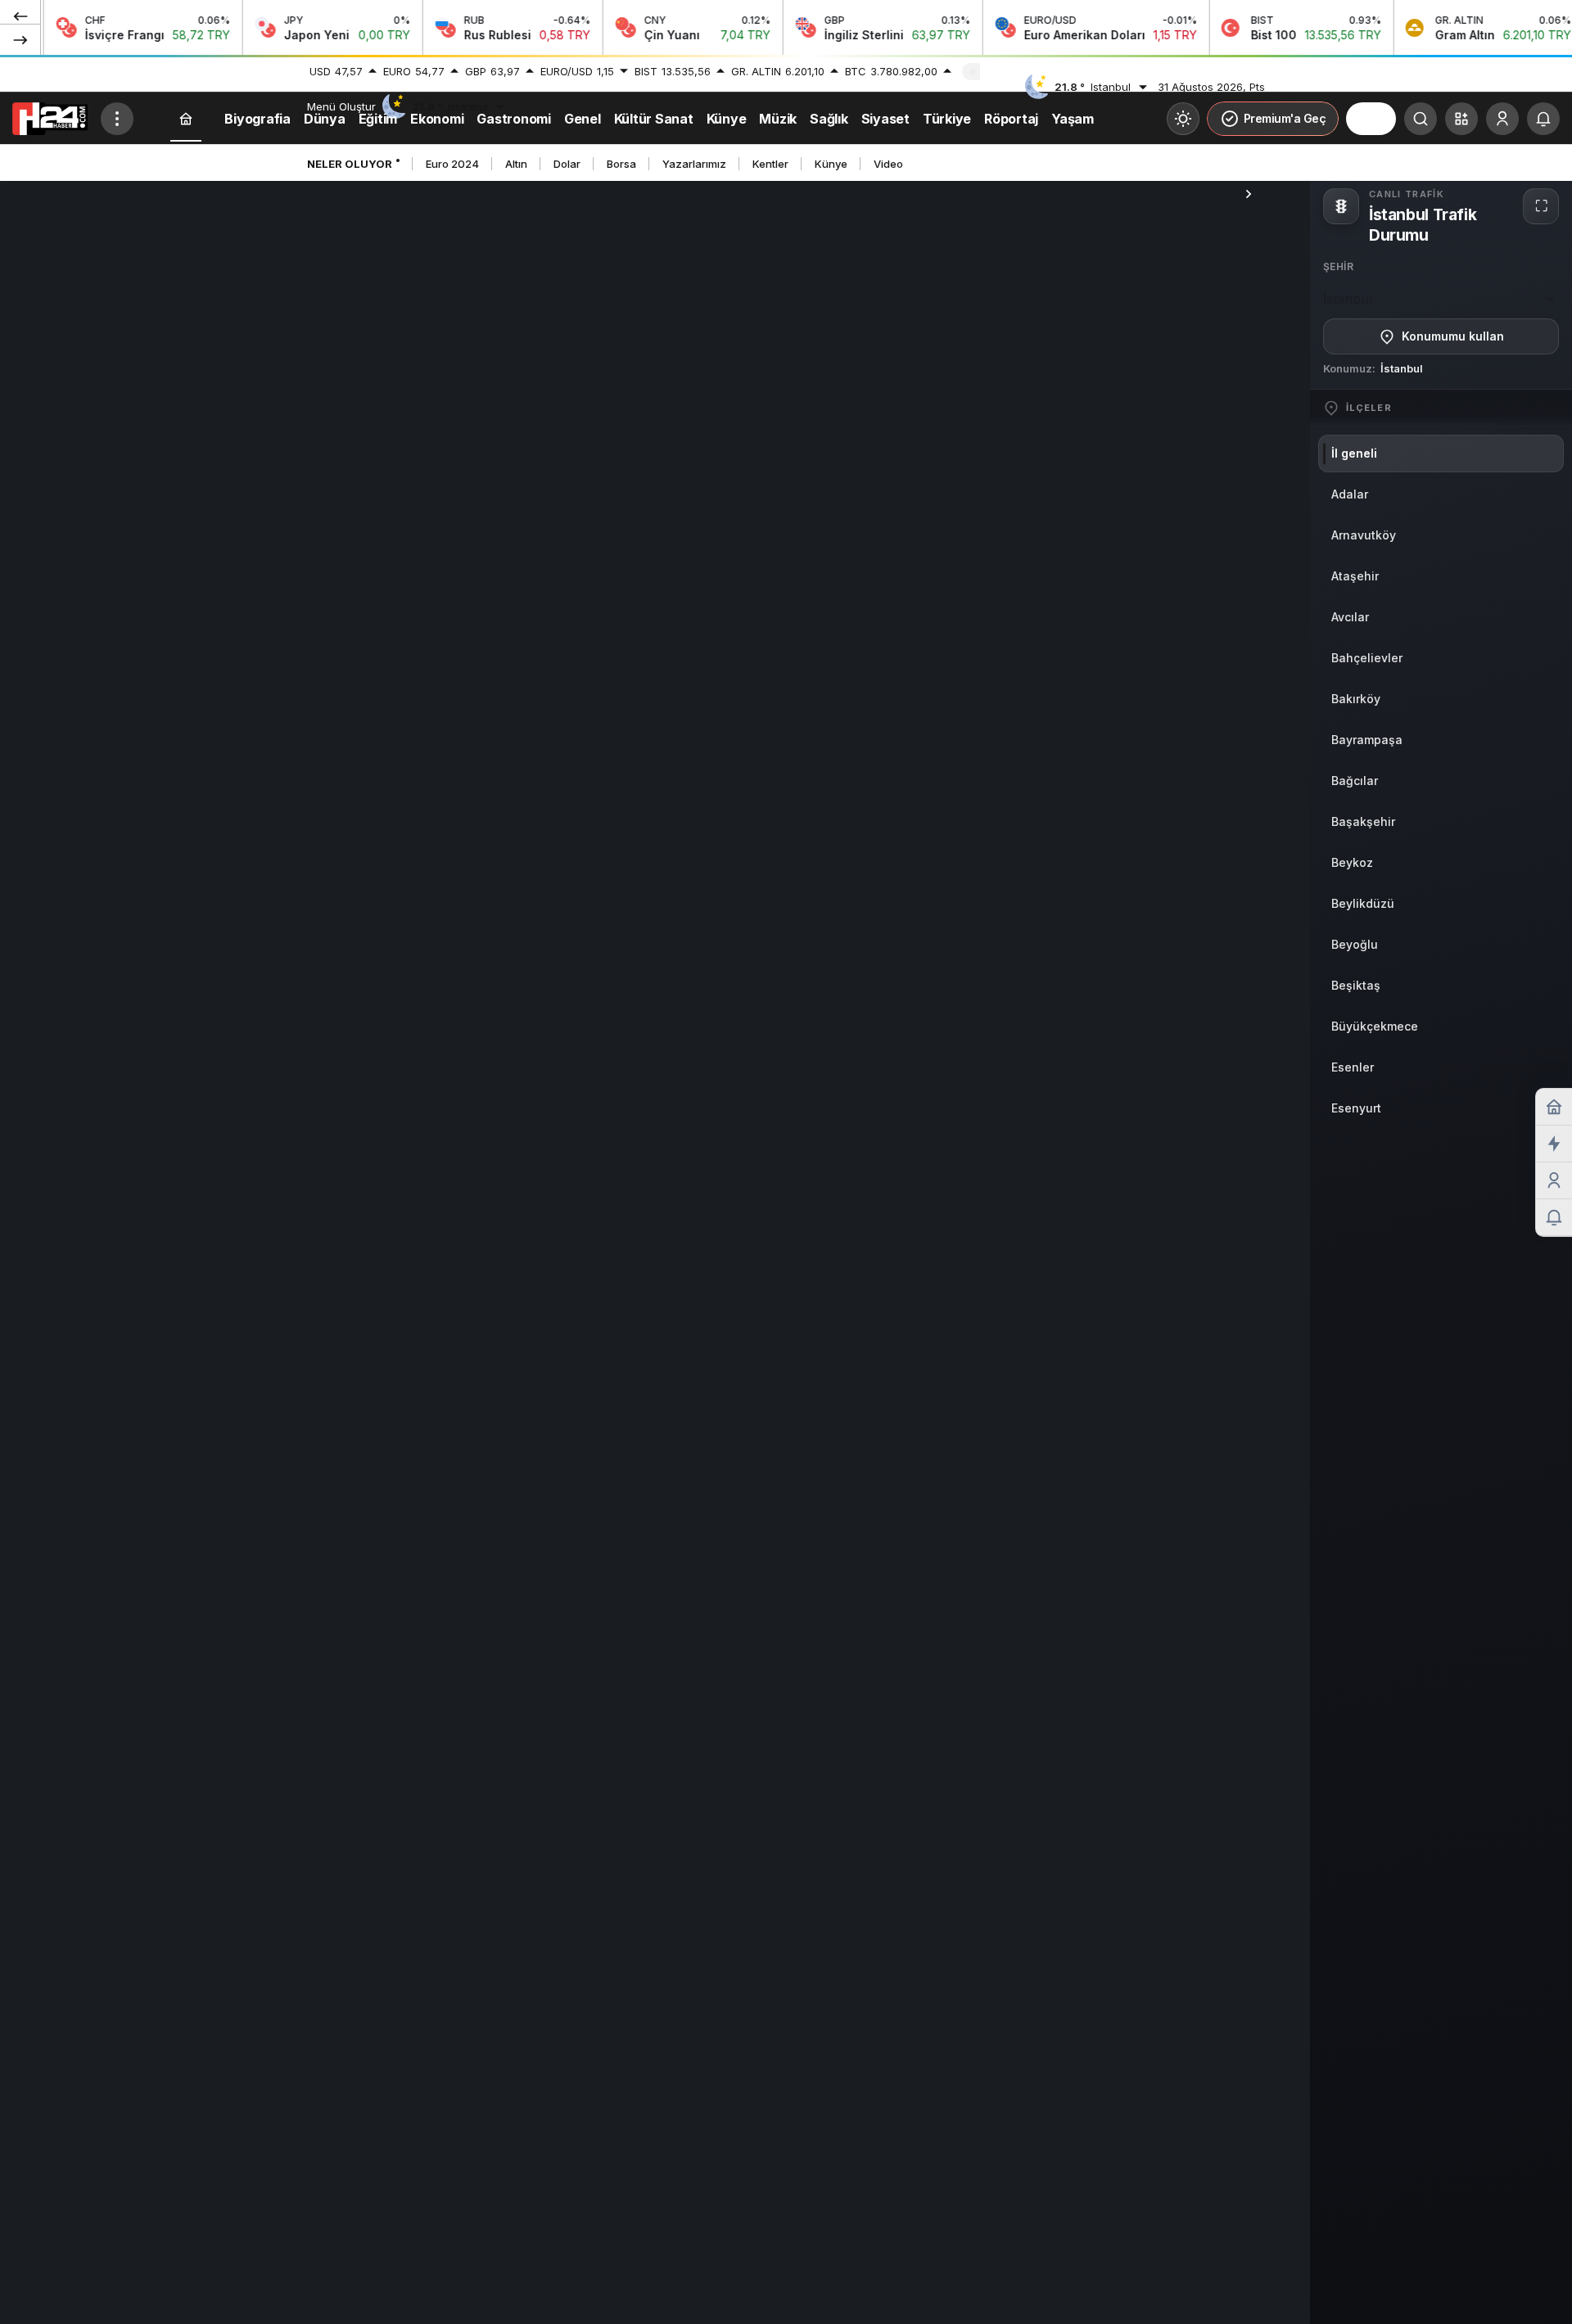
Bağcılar (1355, 781)
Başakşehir (1363, 821)
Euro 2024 (452, 164)
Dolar (567, 164)
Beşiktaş (1356, 985)
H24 (1371, 119)
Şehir (1338, 266)
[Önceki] (20, 16)
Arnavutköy (1364, 535)
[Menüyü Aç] (117, 119)
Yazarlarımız (694, 164)
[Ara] (1421, 119)
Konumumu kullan (1453, 336)
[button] (1461, 119)
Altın (516, 164)
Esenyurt (1356, 1108)
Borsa (621, 164)
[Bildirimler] (1543, 119)
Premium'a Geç (1285, 118)
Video (888, 164)
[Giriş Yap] (1502, 119)
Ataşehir (1355, 576)
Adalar (1350, 494)
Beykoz (1352, 862)
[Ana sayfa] (186, 119)
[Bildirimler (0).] (1554, 1218)
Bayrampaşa (1367, 740)
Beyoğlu (1355, 944)
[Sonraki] (20, 39)
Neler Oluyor (350, 164)
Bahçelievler (1367, 658)
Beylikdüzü (1363, 903)
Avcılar (1350, 617)
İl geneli (1354, 453)
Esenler (1353, 1067)
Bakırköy (1356, 699)
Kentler (770, 164)
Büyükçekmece (1375, 1026)
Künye (831, 164)
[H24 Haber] (50, 117)
